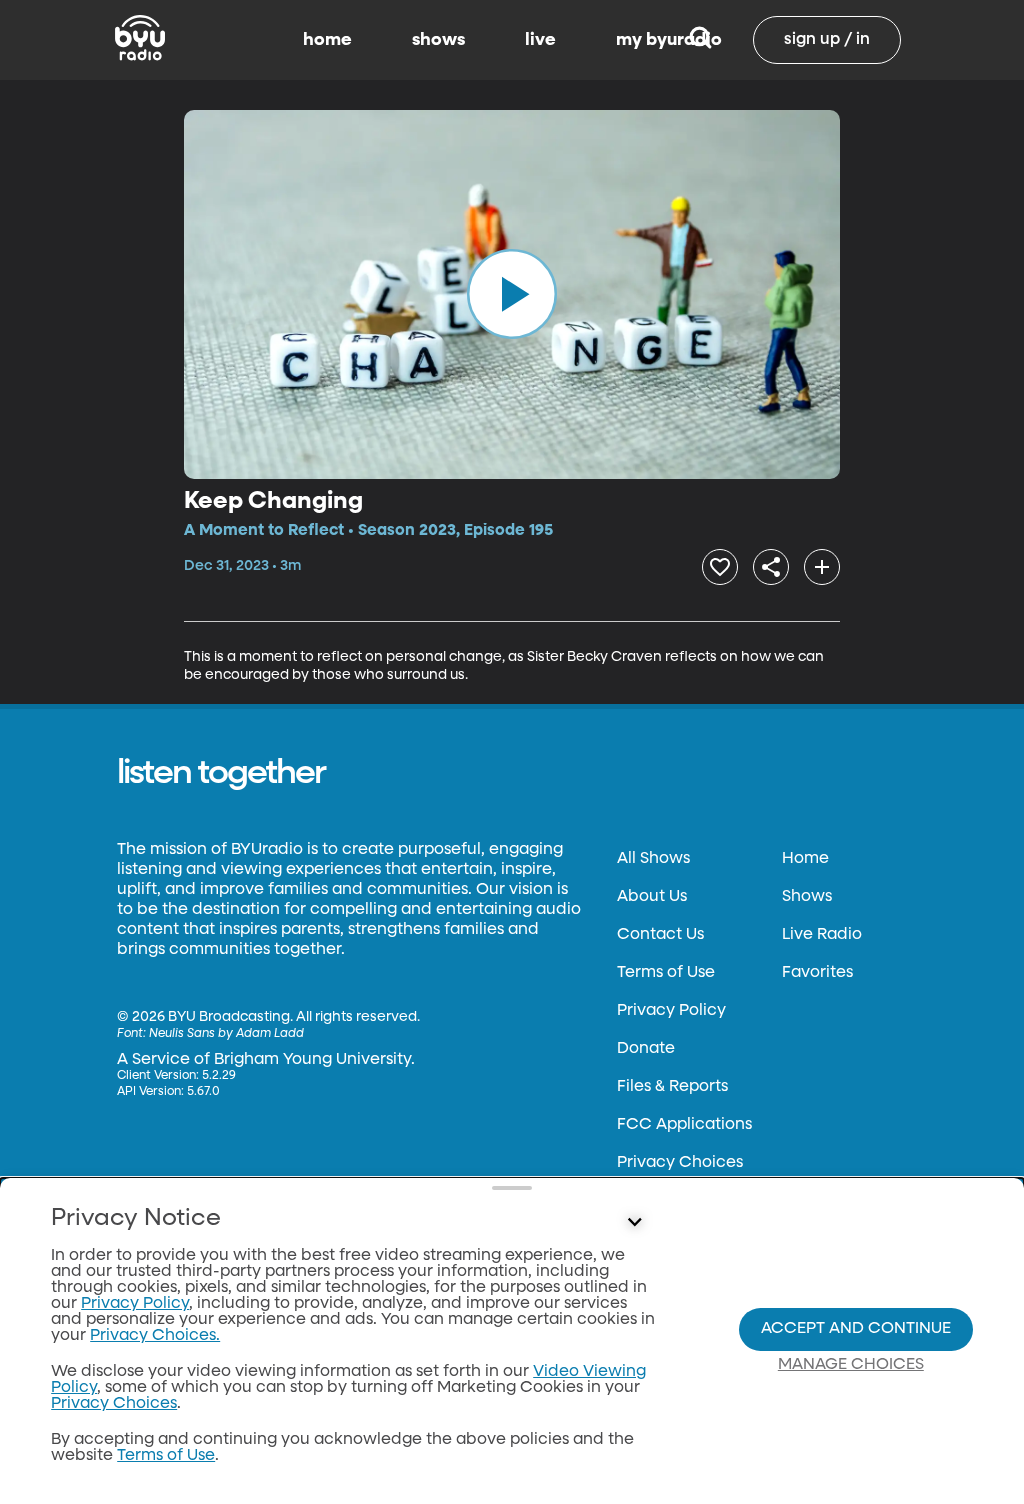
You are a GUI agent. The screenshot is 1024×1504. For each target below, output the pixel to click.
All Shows (653, 859)
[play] (512, 294)
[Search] (700, 40)
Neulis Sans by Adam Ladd (226, 1034)
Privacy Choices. (155, 1336)
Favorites (817, 973)
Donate (646, 1049)
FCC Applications (684, 1125)
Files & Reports (672, 1087)
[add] (822, 567)
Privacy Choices (680, 1163)
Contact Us (660, 935)
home (327, 40)
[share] (771, 567)
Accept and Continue (856, 1329)
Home (805, 859)
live (540, 40)
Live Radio (822, 935)
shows (438, 40)
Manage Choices (851, 1365)
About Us (652, 897)
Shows (807, 897)
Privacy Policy (671, 1011)
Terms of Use (666, 973)
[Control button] (634, 1223)
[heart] (720, 567)
